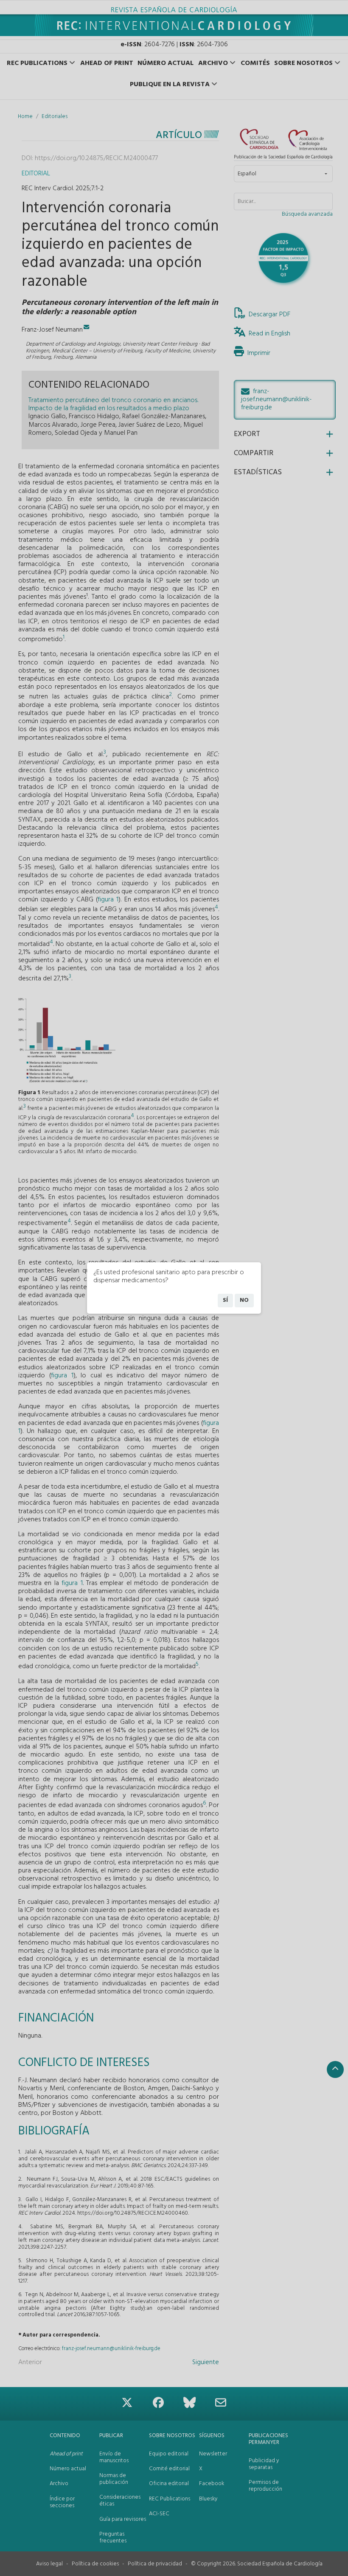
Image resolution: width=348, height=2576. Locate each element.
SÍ (225, 1300)
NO (244, 1300)
